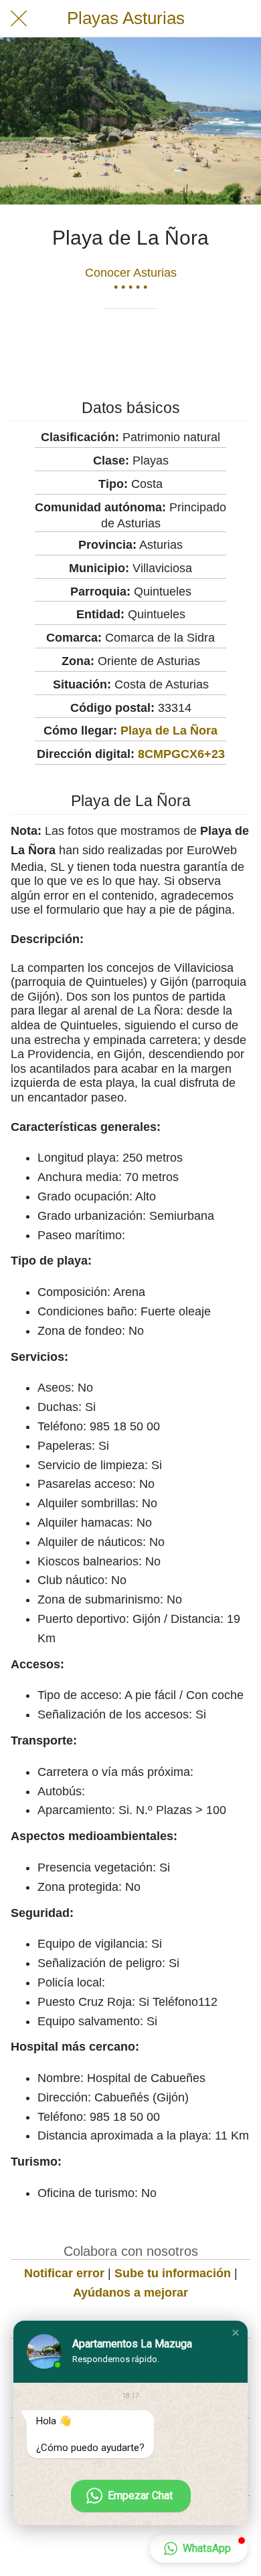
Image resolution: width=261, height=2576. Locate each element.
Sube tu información (173, 2273)
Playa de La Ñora (169, 731)
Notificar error (64, 2273)
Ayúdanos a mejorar (130, 2293)
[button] (236, 2333)
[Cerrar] (19, 19)
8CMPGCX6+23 (181, 754)
